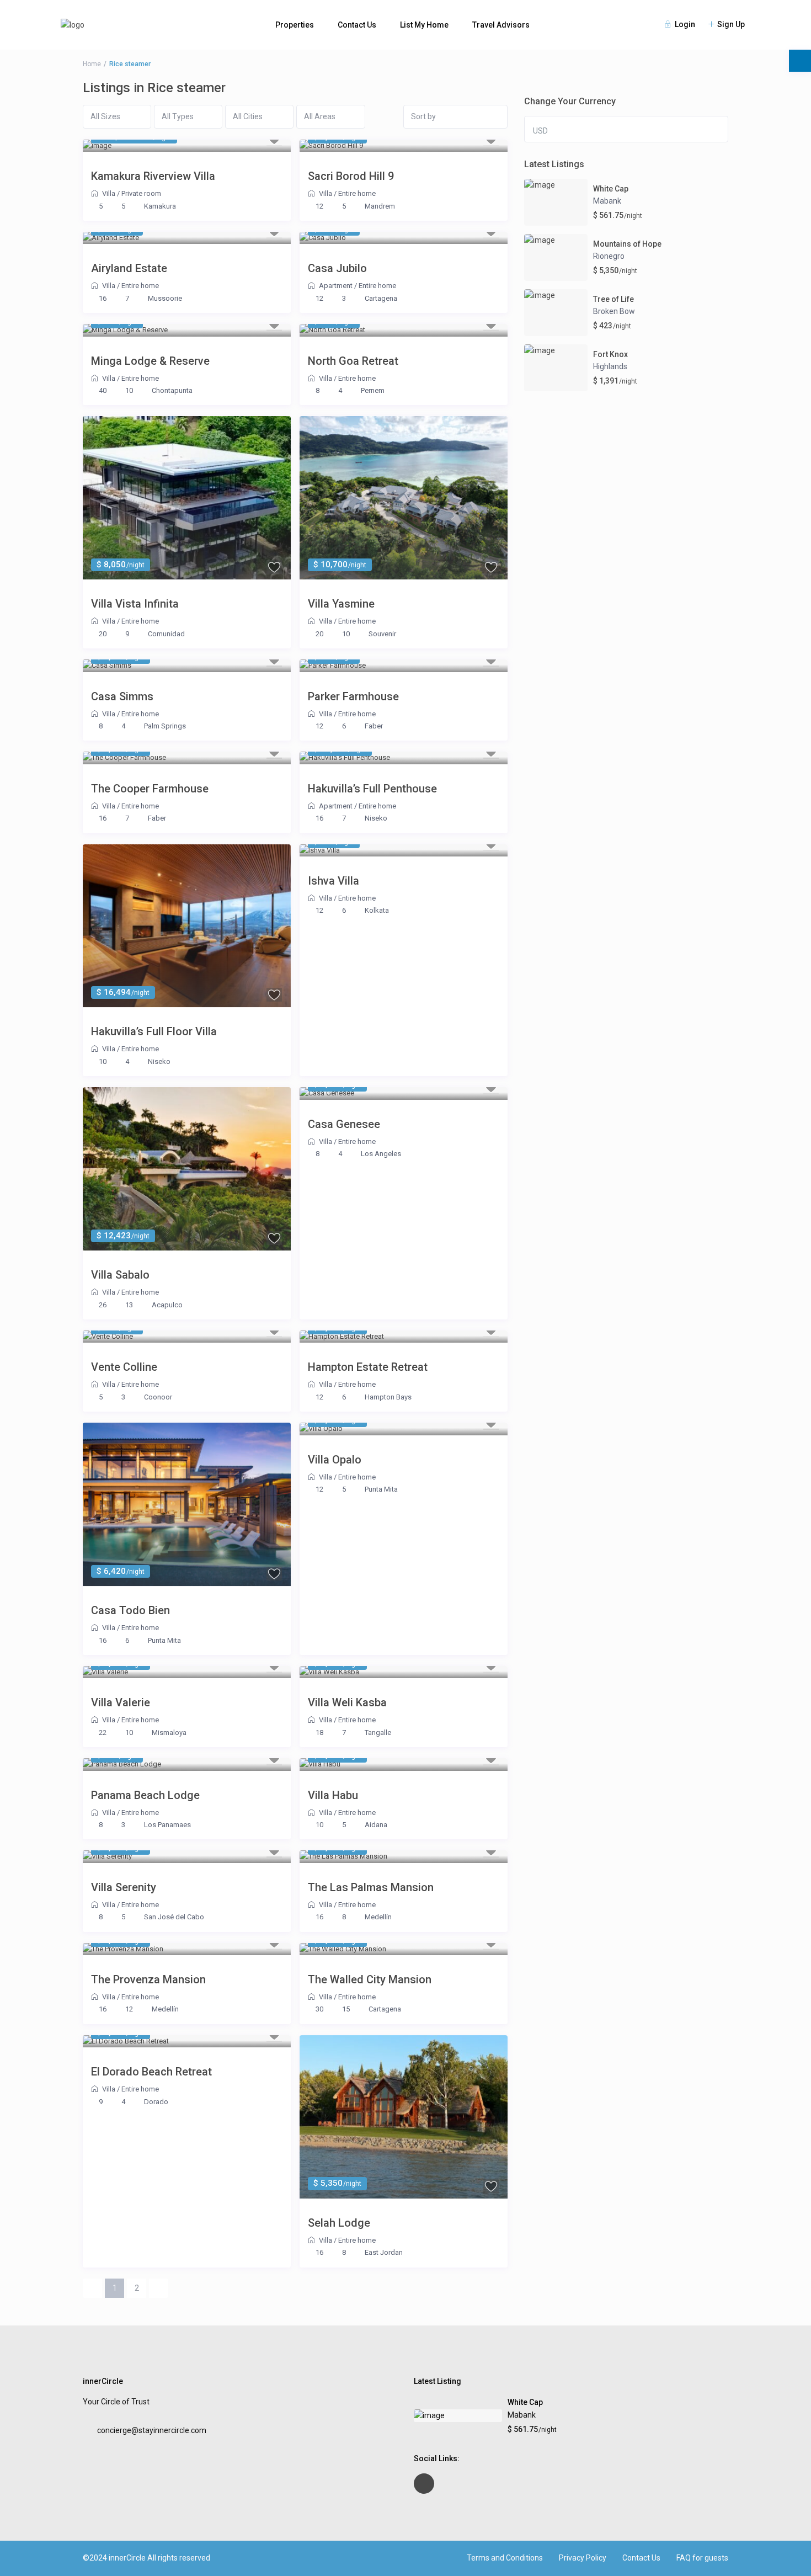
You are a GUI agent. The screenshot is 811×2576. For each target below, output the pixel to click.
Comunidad (166, 634)
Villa (109, 193)
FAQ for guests (702, 2558)
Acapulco (167, 1305)
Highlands (610, 366)
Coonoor (158, 1397)
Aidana (376, 1825)
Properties (295, 25)
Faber (374, 726)
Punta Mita (164, 1640)
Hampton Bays (388, 1397)
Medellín (378, 1917)
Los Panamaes (167, 1825)
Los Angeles (381, 1154)
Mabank (607, 201)
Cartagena (381, 298)
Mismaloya (169, 1733)
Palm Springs (165, 726)
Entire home (357, 193)
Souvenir (382, 634)
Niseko (376, 818)
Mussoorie (165, 298)
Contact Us (357, 25)
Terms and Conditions (505, 2558)
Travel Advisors (501, 25)
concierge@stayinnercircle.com (152, 2430)
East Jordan (384, 2252)
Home (92, 64)
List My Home (424, 25)
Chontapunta (172, 390)
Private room (141, 193)
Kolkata (377, 910)
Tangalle (378, 1733)
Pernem (373, 390)
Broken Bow (614, 311)
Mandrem (380, 206)
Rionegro (609, 256)
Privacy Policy (583, 2558)
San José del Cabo (174, 1917)
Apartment (336, 286)
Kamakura (160, 206)
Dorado (156, 2102)
